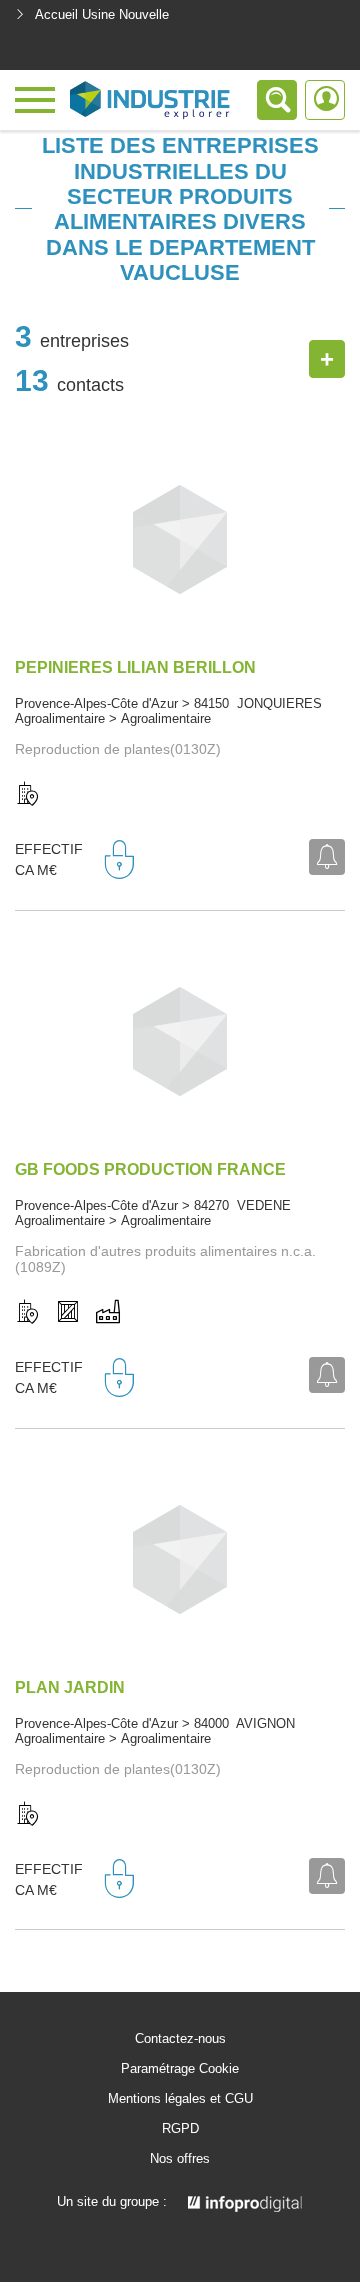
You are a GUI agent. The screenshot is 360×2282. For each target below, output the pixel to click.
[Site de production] (108, 1313)
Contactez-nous (180, 2039)
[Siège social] (28, 795)
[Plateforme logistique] (68, 1313)
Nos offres (180, 2159)
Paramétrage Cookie (180, 2069)
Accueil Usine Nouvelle (102, 14)
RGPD (180, 2129)
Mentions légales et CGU (180, 2099)
